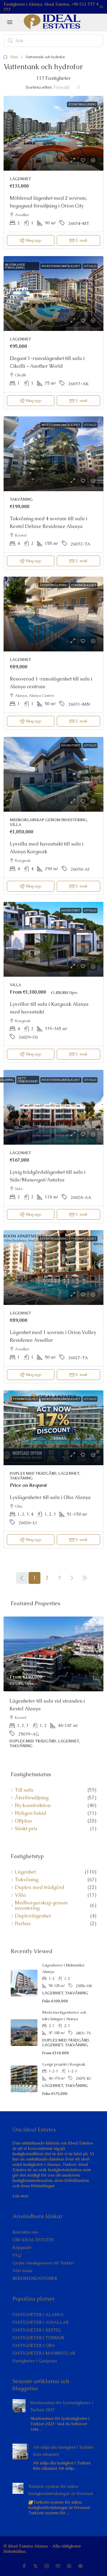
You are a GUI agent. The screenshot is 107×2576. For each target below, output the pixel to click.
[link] (53, 133)
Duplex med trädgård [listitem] (40, 1878)
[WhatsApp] (70, 2557)
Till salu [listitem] (24, 1781)
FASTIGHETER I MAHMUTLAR (44, 2344)
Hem (14, 57)
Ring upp (34, 240)
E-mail (81, 240)
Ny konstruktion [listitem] (33, 1796)
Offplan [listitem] (23, 1812)
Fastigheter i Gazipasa (35, 2352)
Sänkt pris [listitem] (26, 1820)
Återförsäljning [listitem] (32, 1789)
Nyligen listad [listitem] (31, 1804)
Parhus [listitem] (23, 1914)
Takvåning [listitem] (27, 1871)
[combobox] (67, 87)
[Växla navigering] (101, 7)
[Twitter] (37, 2557)
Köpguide (22, 2238)
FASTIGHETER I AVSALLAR (40, 2313)
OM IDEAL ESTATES (33, 2231)
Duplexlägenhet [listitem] (33, 1907)
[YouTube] (59, 2557)
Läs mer (20, 2187)
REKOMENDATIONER (35, 2269)
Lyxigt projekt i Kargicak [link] (64, 2055)
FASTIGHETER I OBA (34, 2336)
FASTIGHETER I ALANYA (38, 2305)
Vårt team (22, 2261)
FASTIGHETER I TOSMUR (38, 2328)
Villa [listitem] (20, 1886)
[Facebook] (25, 2557)
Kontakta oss (25, 2223)
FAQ (17, 2246)
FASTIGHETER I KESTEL (37, 2321)
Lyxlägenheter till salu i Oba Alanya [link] (50, 1497)
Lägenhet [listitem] (25, 1863)
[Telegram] (82, 2557)
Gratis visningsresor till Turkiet (43, 2254)
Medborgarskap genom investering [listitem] (41, 1896)
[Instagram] (48, 2557)
